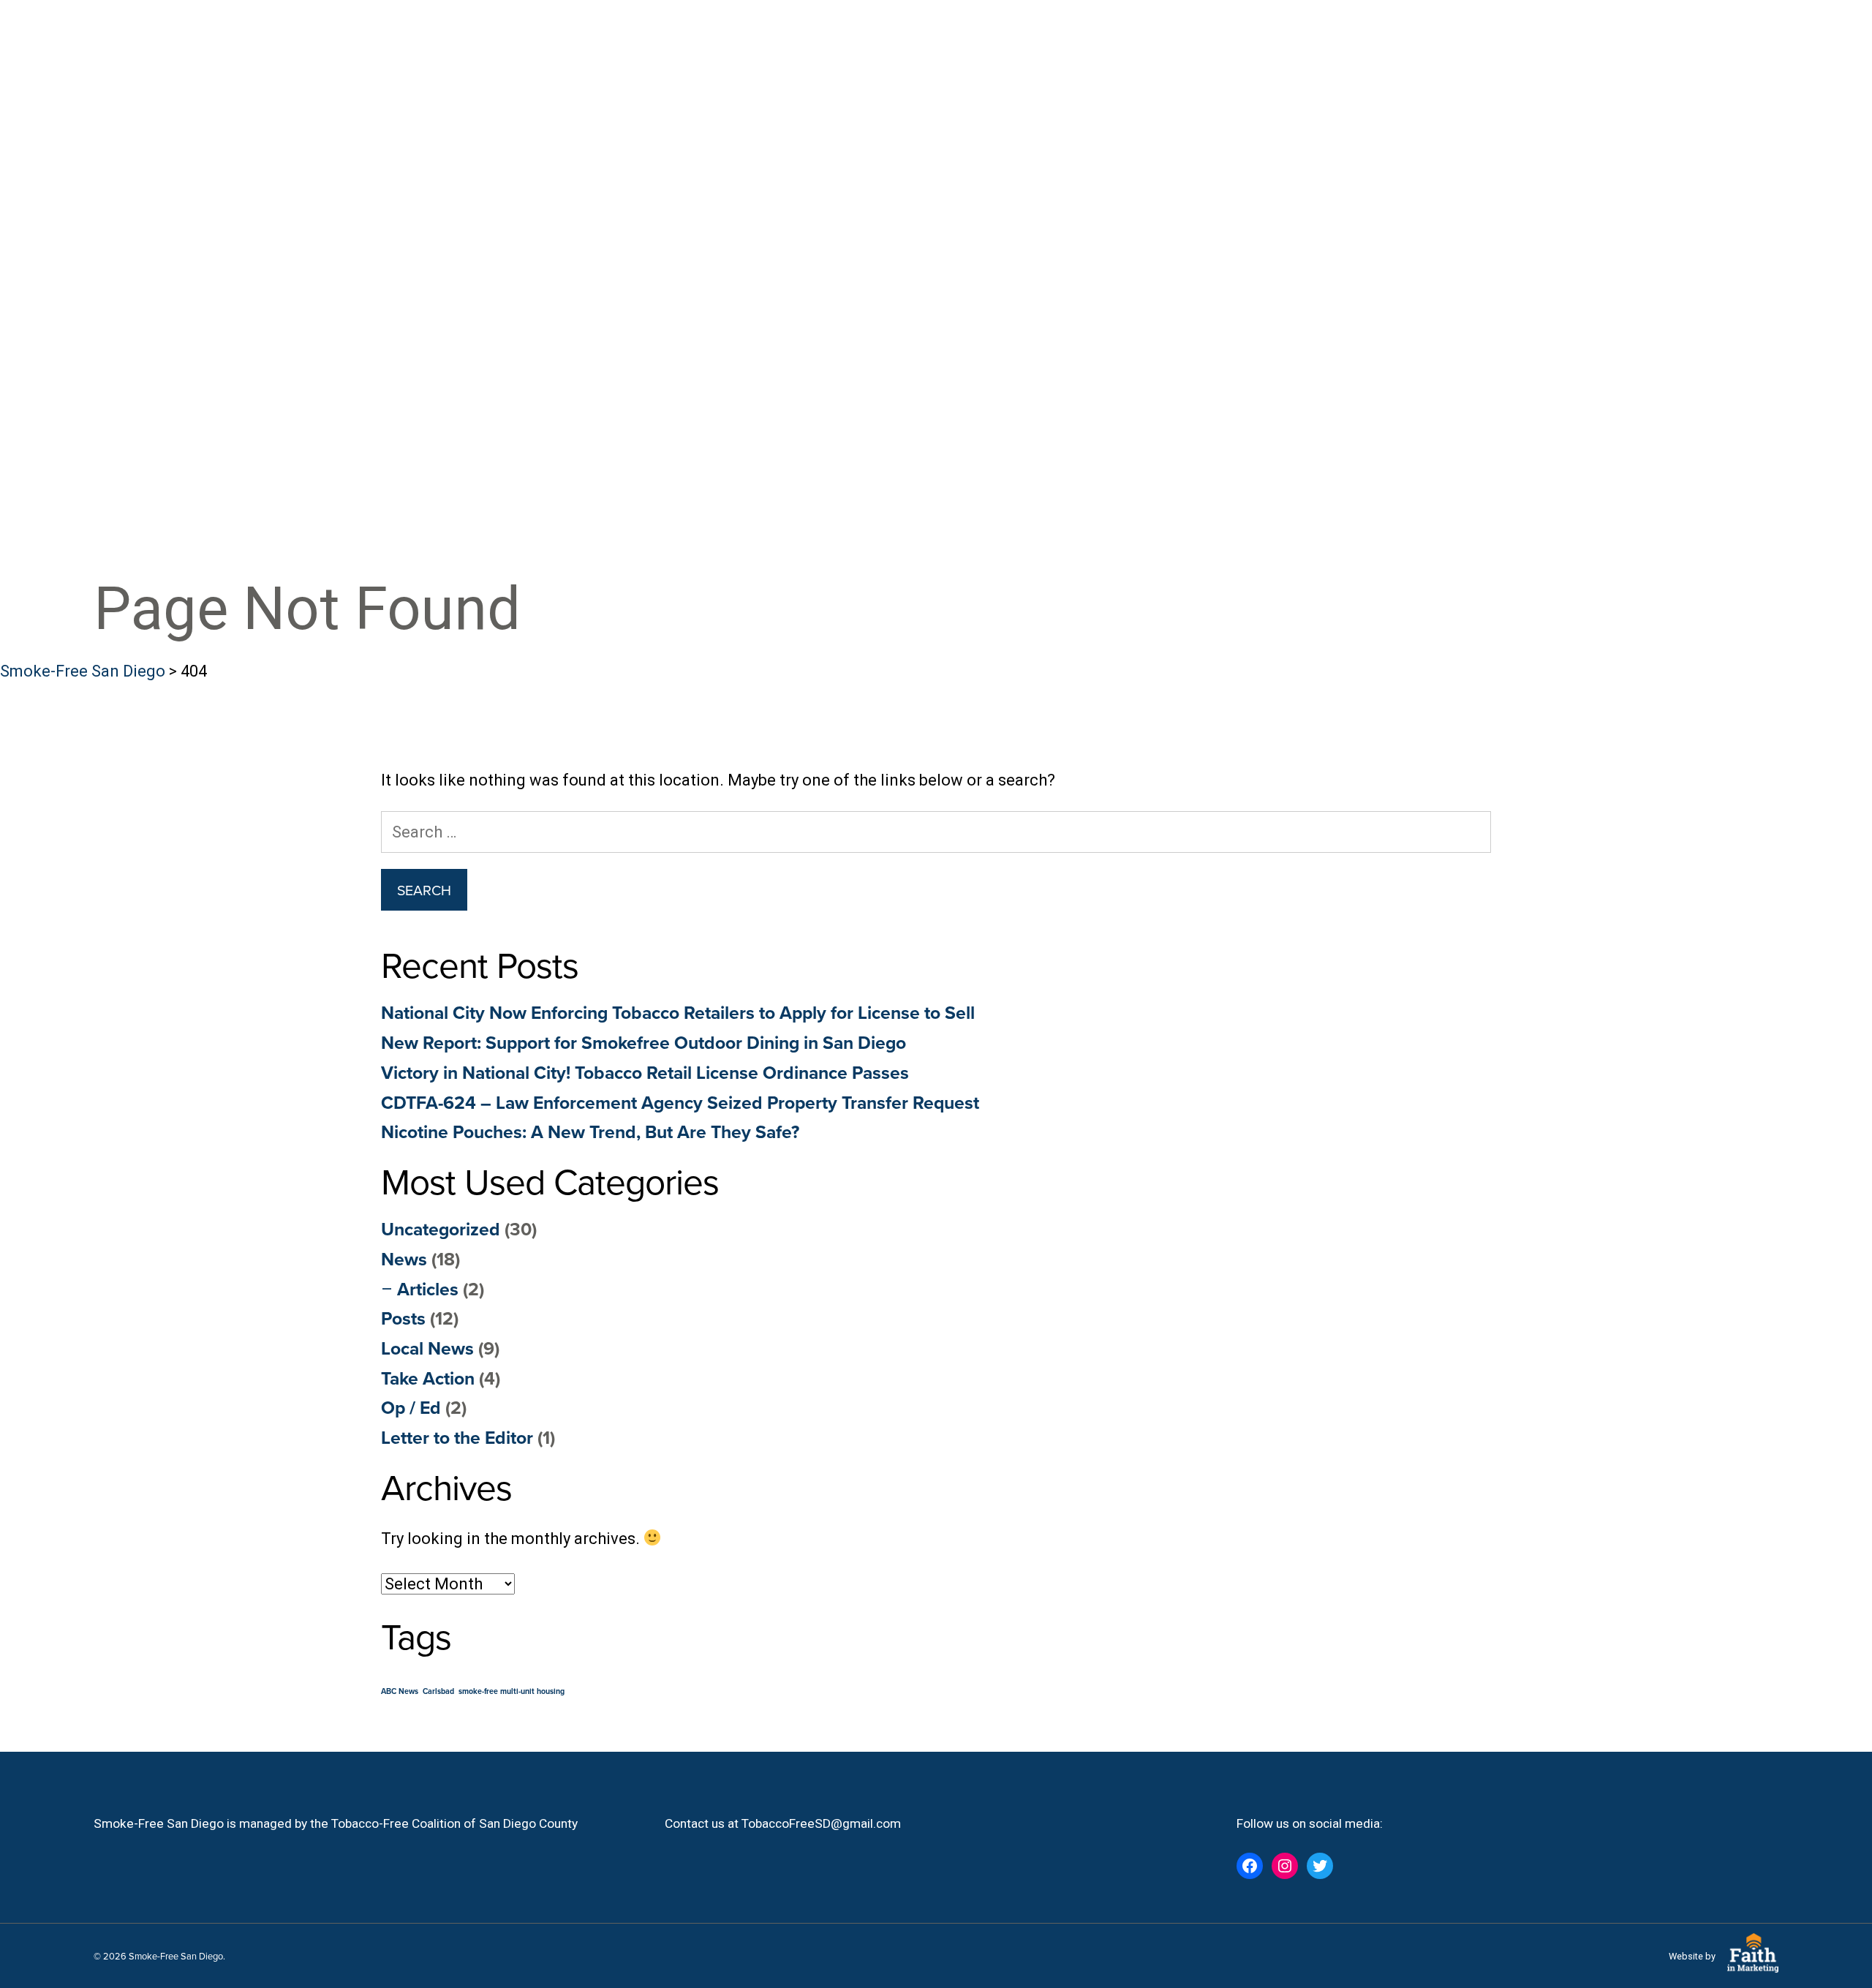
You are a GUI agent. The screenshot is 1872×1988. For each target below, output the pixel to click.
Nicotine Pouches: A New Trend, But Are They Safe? (590, 1132)
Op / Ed (411, 1407)
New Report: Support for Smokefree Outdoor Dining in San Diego (643, 1042)
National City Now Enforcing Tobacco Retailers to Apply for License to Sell (678, 1012)
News (404, 1259)
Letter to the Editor (457, 1437)
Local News (427, 1348)
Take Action (428, 1378)
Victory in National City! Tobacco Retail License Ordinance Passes (645, 1072)
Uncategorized (441, 1229)
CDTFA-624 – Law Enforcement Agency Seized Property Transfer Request (680, 1102)
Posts (403, 1318)
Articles (428, 1289)
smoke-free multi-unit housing (512, 1691)
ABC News (400, 1691)
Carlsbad (438, 1691)
